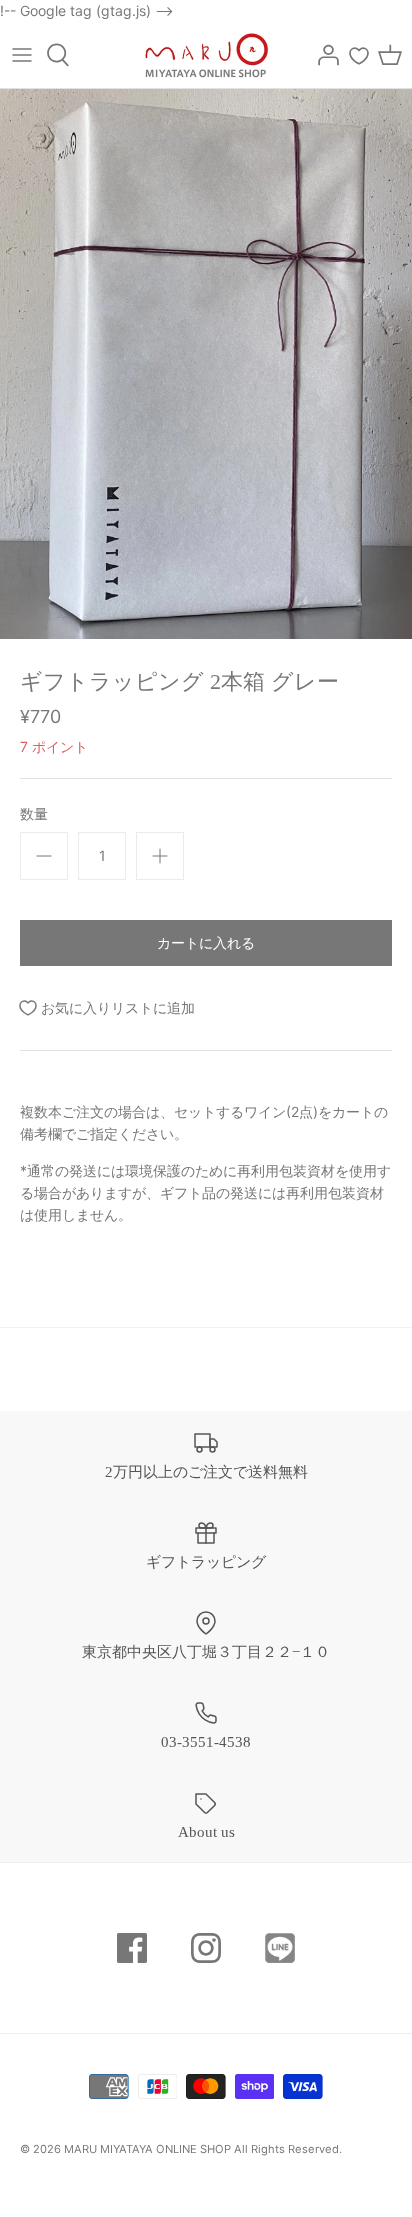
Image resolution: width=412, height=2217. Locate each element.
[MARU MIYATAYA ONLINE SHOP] (206, 55)
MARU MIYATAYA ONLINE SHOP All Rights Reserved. (203, 2149)
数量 (34, 813)
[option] (206, 363)
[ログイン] (323, 55)
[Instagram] (206, 1948)
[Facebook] (132, 1948)
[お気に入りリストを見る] (359, 55)
